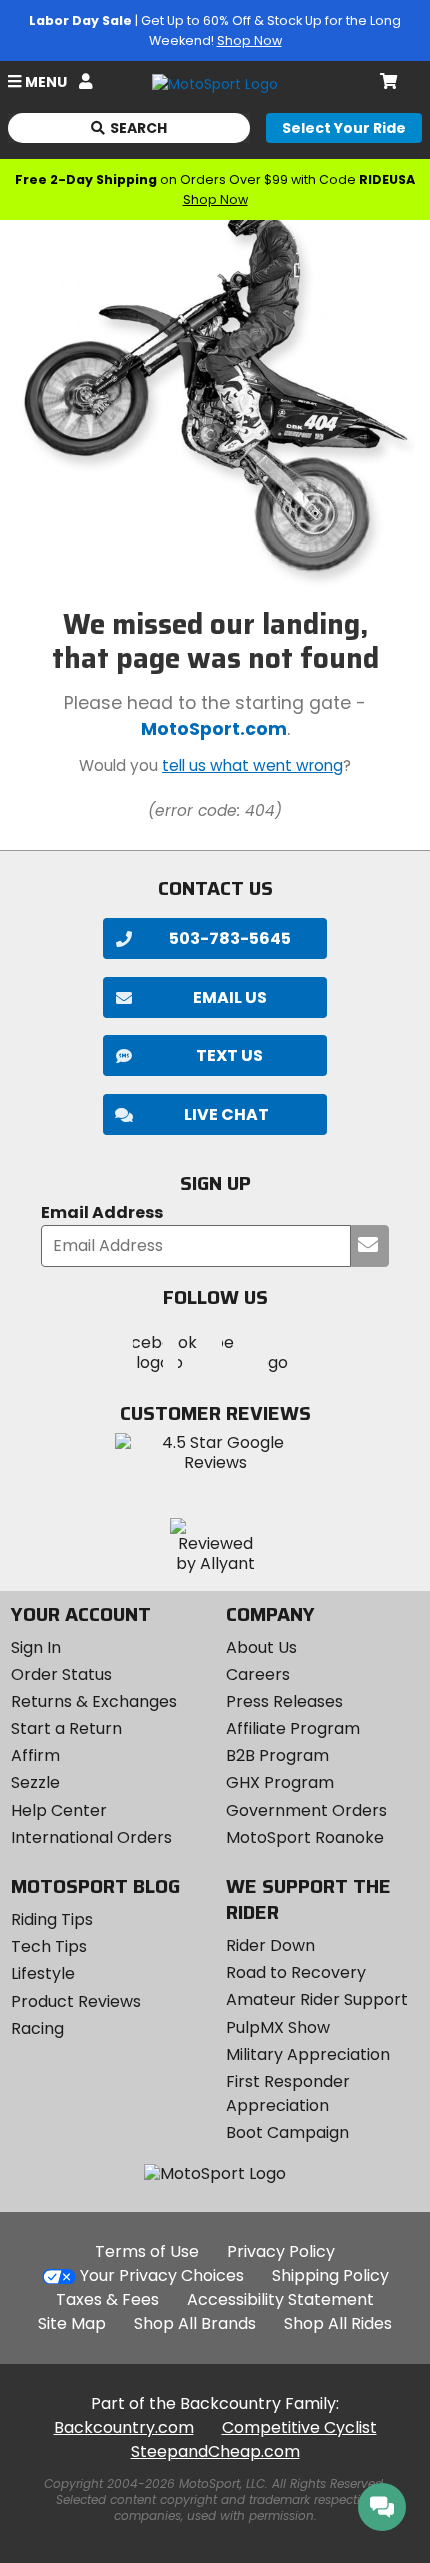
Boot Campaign (287, 2132)
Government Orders (306, 1810)
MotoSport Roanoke (305, 1837)
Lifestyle (43, 1973)
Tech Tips (49, 1946)
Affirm (35, 1755)
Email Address (102, 1213)
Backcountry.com (124, 2427)
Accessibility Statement (280, 2299)
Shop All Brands (195, 2323)
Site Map (72, 2323)
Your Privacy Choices (162, 2275)
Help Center (59, 1810)
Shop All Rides (338, 2323)
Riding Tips (52, 1919)
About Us (261, 1647)
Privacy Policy (281, 2251)
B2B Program (277, 1755)
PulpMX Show (278, 2027)
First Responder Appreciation (288, 2093)
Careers (258, 1674)
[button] (215, 1114)
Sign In (36, 1647)
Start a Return (66, 1728)
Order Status (61, 1674)
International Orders (91, 1837)
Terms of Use (147, 2251)
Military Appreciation (308, 2054)
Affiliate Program (293, 1728)
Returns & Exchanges (94, 1701)
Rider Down (270, 1945)
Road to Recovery (296, 1972)
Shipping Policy (330, 2275)
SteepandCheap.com (215, 2451)
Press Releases (284, 1701)
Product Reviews (76, 2001)
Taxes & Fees (107, 2299)
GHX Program (280, 1782)
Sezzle (35, 1782)
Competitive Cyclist (299, 2427)
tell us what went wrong (252, 765)
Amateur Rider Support (317, 1999)
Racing (37, 2028)
